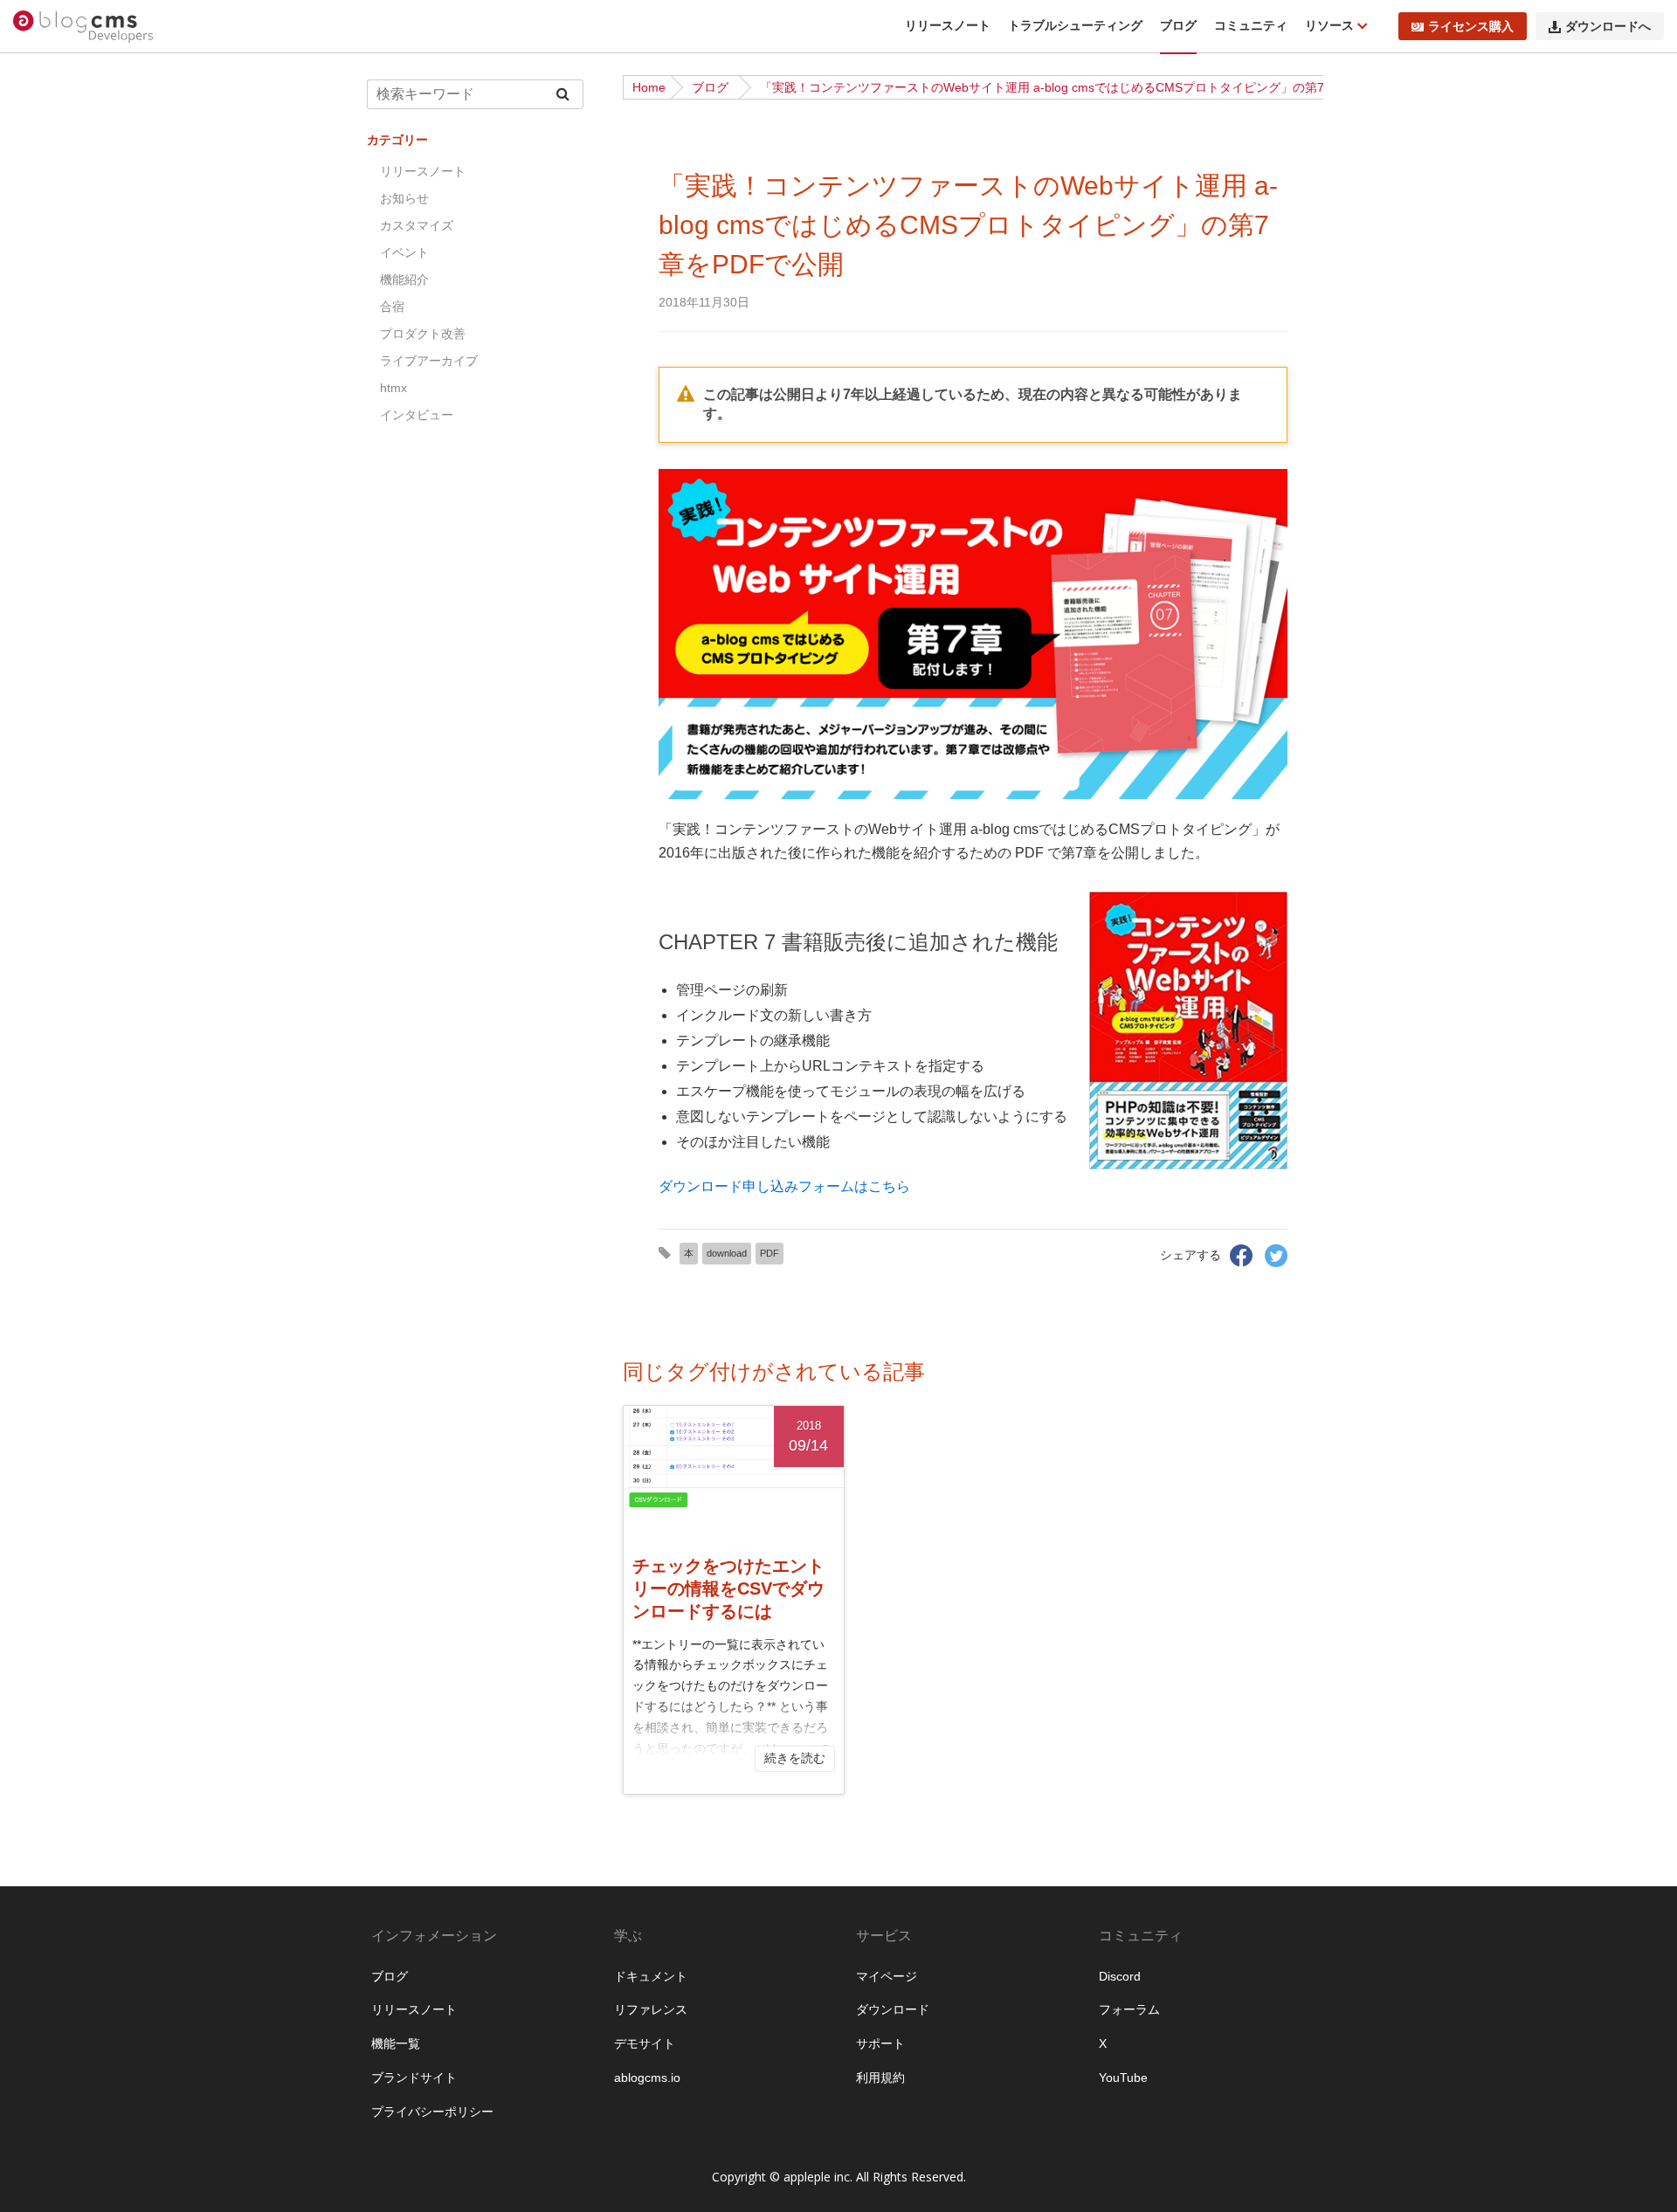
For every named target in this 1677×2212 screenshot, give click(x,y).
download (727, 1253)
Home (649, 87)
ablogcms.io (647, 2078)
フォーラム (1129, 2009)
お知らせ (404, 198)
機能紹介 (404, 279)
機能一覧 (396, 2043)
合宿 (392, 307)
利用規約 (880, 2078)
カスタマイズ (417, 225)
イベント (404, 252)
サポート (880, 2043)
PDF (769, 1253)
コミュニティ (1251, 25)
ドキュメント (651, 1976)
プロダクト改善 (423, 334)
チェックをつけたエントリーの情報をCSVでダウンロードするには (728, 1588)
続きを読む (795, 1758)
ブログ (1178, 25)
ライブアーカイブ (429, 361)
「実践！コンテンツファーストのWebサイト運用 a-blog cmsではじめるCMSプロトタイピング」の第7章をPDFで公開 (1085, 87)
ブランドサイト (414, 2078)
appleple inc (817, 2177)
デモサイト (645, 2043)
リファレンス (651, 2009)
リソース (1331, 25)
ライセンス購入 (1471, 26)
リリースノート (948, 25)
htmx (393, 388)
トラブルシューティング (1075, 25)
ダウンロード (893, 2009)
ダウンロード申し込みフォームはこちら (784, 1186)
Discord (1120, 1976)
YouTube (1123, 2078)
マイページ (887, 1976)
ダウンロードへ (1608, 26)
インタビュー (417, 415)
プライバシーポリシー (432, 2112)
